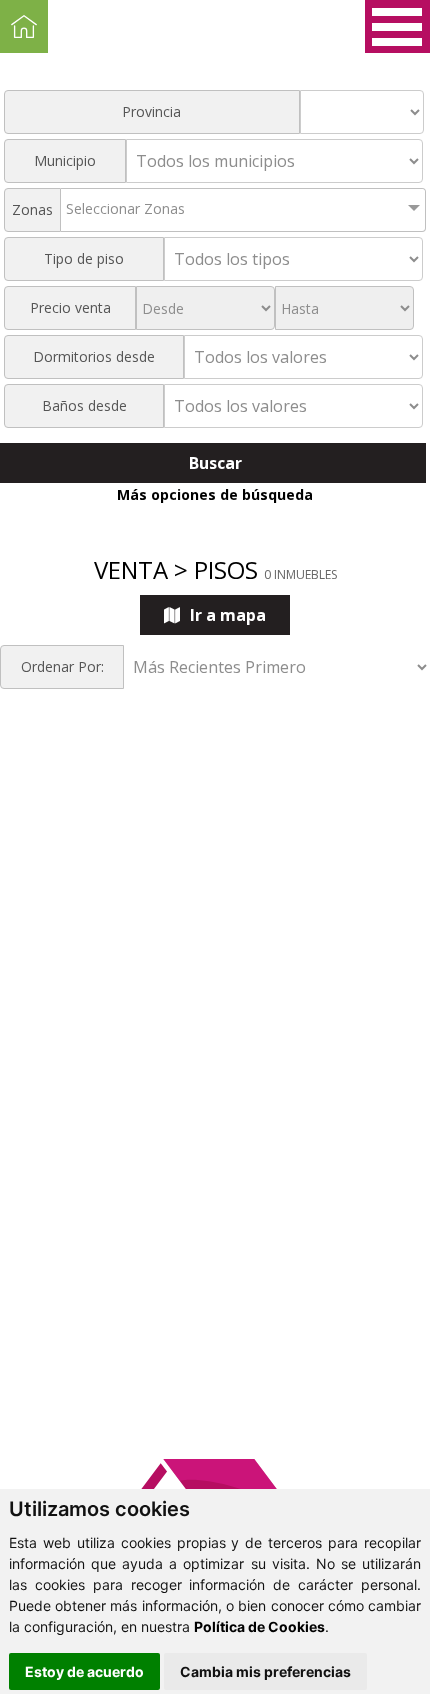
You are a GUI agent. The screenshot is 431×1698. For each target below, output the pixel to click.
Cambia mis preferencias (265, 1671)
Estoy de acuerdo (84, 1671)
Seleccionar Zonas (125, 208)
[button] (397, 26)
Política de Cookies (259, 1626)
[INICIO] (24, 26)
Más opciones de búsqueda (215, 494)
